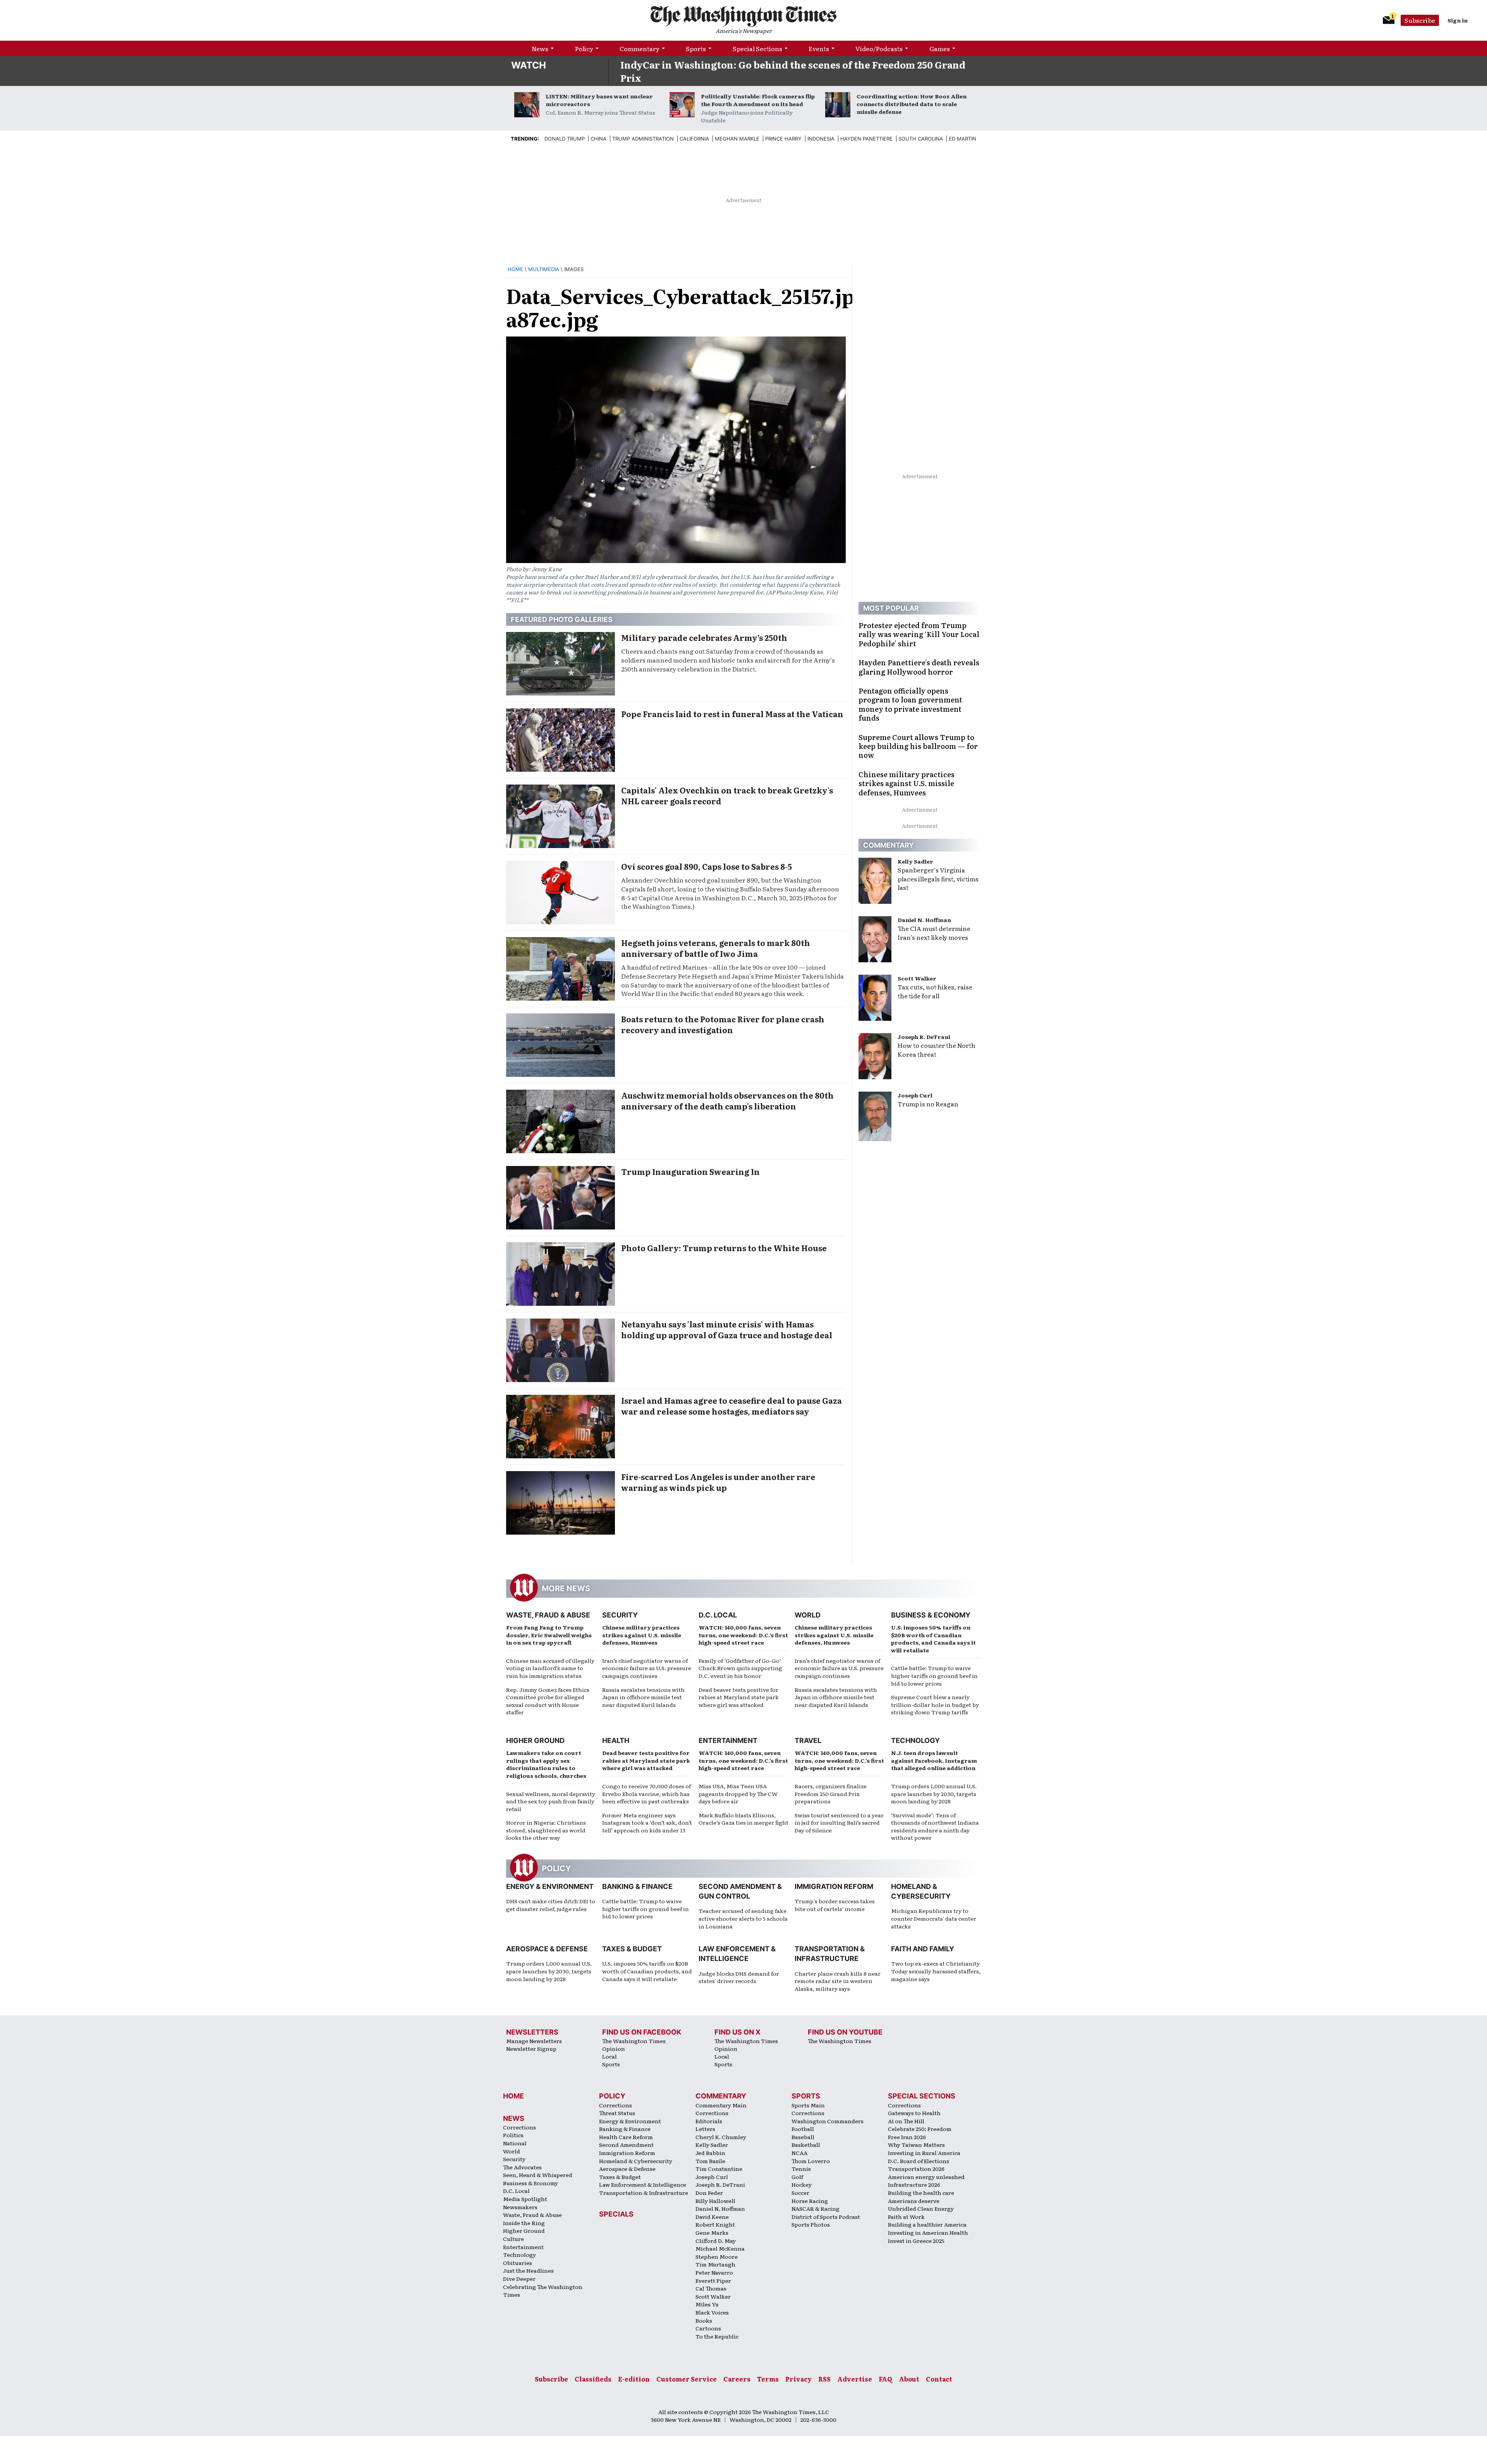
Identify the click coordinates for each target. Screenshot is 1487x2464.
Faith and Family (923, 1949)
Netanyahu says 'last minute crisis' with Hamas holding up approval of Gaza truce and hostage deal (727, 1329)
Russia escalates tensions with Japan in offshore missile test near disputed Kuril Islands (643, 1697)
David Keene (712, 2217)
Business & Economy (931, 1615)
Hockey (802, 2184)
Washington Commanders (828, 2121)
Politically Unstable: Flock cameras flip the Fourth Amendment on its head (758, 100)
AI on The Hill (906, 2121)
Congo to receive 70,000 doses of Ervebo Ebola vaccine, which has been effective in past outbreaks (646, 1793)
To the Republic (717, 2336)
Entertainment (728, 1740)
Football (803, 2129)
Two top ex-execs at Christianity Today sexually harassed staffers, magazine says (936, 1971)
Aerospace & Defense (547, 1949)
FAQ (885, 2379)
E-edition (634, 2379)
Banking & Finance (637, 1886)
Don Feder (709, 2193)
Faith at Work (906, 2217)
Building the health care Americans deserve (921, 2197)
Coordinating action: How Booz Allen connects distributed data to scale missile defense (912, 104)
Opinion (614, 2048)
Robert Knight (715, 2224)
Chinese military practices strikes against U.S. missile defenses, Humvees (642, 1635)
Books (704, 2320)
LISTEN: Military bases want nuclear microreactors (599, 100)
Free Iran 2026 (907, 2137)
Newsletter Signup (531, 2048)
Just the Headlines (528, 2270)
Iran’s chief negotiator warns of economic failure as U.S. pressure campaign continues (647, 1668)
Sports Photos (811, 2224)
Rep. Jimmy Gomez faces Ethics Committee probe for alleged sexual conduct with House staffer (548, 1701)
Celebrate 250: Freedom (920, 2129)
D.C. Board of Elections (919, 2161)
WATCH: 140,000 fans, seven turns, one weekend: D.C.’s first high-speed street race (743, 1635)
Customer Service (687, 2379)
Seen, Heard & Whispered (538, 2175)
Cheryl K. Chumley (721, 2137)
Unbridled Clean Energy (921, 2208)
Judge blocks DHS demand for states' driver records (739, 1977)
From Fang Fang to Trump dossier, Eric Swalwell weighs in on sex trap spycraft (549, 1635)
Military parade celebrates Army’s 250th (704, 637)
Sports (696, 48)
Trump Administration (643, 139)
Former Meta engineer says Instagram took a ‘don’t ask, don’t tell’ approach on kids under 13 (647, 1823)
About (909, 2379)
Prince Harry (783, 139)
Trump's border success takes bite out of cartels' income (835, 1905)
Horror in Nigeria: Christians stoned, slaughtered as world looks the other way (546, 1830)
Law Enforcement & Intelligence (643, 2184)
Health (616, 1740)
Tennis (801, 2169)
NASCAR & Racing (816, 2208)
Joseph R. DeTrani (924, 1037)
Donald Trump (565, 139)
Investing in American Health (928, 2232)
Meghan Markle (737, 139)
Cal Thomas (711, 2288)
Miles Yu (707, 2304)
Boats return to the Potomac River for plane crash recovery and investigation (723, 1024)
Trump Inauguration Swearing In (690, 1171)
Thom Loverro (811, 2161)
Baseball (803, 2137)
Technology (915, 1740)
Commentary (640, 48)
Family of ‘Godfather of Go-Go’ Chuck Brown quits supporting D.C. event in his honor (740, 1668)
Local (610, 2056)
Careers (737, 2379)
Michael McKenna (720, 2248)
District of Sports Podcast (826, 2217)
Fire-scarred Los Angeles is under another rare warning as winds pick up (718, 1482)
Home (515, 269)
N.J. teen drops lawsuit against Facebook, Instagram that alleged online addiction (934, 1760)
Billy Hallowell (715, 2201)
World (808, 1615)
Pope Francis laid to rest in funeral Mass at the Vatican (732, 714)
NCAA (799, 2153)
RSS (824, 2379)
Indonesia (821, 139)
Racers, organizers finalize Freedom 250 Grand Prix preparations (831, 1793)
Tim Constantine (719, 2169)
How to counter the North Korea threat (937, 1050)
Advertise (855, 2379)
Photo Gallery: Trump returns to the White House (724, 1248)
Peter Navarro (714, 2272)
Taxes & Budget (632, 1949)
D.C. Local (718, 1615)
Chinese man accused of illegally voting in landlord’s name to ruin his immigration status (550, 1668)
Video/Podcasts (879, 48)
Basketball (806, 2145)
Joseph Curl (915, 1095)
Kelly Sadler (915, 861)
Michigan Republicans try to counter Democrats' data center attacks (934, 1918)
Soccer (800, 2193)
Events (819, 48)
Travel (808, 1740)
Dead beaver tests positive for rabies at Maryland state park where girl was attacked (739, 1697)
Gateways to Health (914, 2113)
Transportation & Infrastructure (644, 2193)
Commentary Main (721, 2105)
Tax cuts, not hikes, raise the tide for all (935, 991)
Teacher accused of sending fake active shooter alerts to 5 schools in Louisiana (743, 1918)
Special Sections (757, 48)
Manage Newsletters (534, 2041)
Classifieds (593, 2379)
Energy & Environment (550, 1886)
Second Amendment (626, 2145)
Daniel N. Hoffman (924, 920)
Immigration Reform (834, 1886)
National (515, 2143)
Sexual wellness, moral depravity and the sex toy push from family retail (551, 1801)
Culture (513, 2239)
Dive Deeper (519, 2279)
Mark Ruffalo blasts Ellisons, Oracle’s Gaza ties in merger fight (743, 1819)
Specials (616, 2214)
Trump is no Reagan (928, 1104)
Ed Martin (962, 139)
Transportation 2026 (916, 2169)
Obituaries (518, 2263)
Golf (797, 2177)
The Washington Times (634, 2041)
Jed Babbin (710, 2153)
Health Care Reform (626, 2137)
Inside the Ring (524, 2223)
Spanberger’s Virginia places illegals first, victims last (938, 879)
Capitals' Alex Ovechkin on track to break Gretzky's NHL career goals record (727, 795)
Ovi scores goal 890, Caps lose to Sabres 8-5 (707, 866)
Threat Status (617, 2113)
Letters (705, 2129)
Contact (939, 2379)
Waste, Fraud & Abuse (548, 1615)
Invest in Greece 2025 (916, 2241)
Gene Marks (712, 2232)
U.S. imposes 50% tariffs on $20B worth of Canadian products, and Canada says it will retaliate (933, 1639)
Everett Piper (713, 2280)
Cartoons (708, 2328)
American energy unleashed (926, 2177)
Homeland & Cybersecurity (636, 2161)
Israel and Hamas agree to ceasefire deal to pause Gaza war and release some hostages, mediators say (731, 1406)
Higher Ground (535, 1740)
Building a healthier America (927, 2224)
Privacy (798, 2379)
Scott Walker (917, 978)
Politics (513, 2135)
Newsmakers (520, 2207)
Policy (584, 48)
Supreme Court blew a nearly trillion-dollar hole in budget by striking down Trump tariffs (935, 1704)
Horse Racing (810, 2201)
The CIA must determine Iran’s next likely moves (934, 933)
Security (620, 1615)
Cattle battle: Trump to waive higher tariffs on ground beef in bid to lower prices (934, 1675)
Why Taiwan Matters (916, 2145)
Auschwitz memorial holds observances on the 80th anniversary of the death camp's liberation (727, 1101)
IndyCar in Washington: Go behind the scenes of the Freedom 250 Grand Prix (793, 71)
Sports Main (808, 2105)
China (598, 139)
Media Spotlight (525, 2199)
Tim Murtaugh (715, 2264)
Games (940, 48)
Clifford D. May (716, 2241)
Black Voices (712, 2312)
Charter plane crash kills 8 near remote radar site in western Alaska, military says (838, 1981)
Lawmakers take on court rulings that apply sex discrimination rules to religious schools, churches (546, 1764)
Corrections (519, 2127)
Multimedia (544, 269)
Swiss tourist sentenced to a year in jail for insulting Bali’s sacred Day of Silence (839, 1823)
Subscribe (1420, 20)
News (540, 48)
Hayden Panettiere (866, 139)
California (694, 139)
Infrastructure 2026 (914, 2184)
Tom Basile (710, 2161)
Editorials (709, 2121)
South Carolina (921, 139)
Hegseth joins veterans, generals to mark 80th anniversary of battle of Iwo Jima (716, 948)
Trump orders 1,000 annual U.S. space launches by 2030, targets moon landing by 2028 (934, 1793)
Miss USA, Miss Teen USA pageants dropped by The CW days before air (738, 1793)
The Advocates (522, 2167)
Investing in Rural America (924, 2153)
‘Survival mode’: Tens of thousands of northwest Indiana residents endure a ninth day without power (935, 1826)
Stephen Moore (717, 2256)
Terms (768, 2379)
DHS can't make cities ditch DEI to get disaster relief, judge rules (551, 1905)
